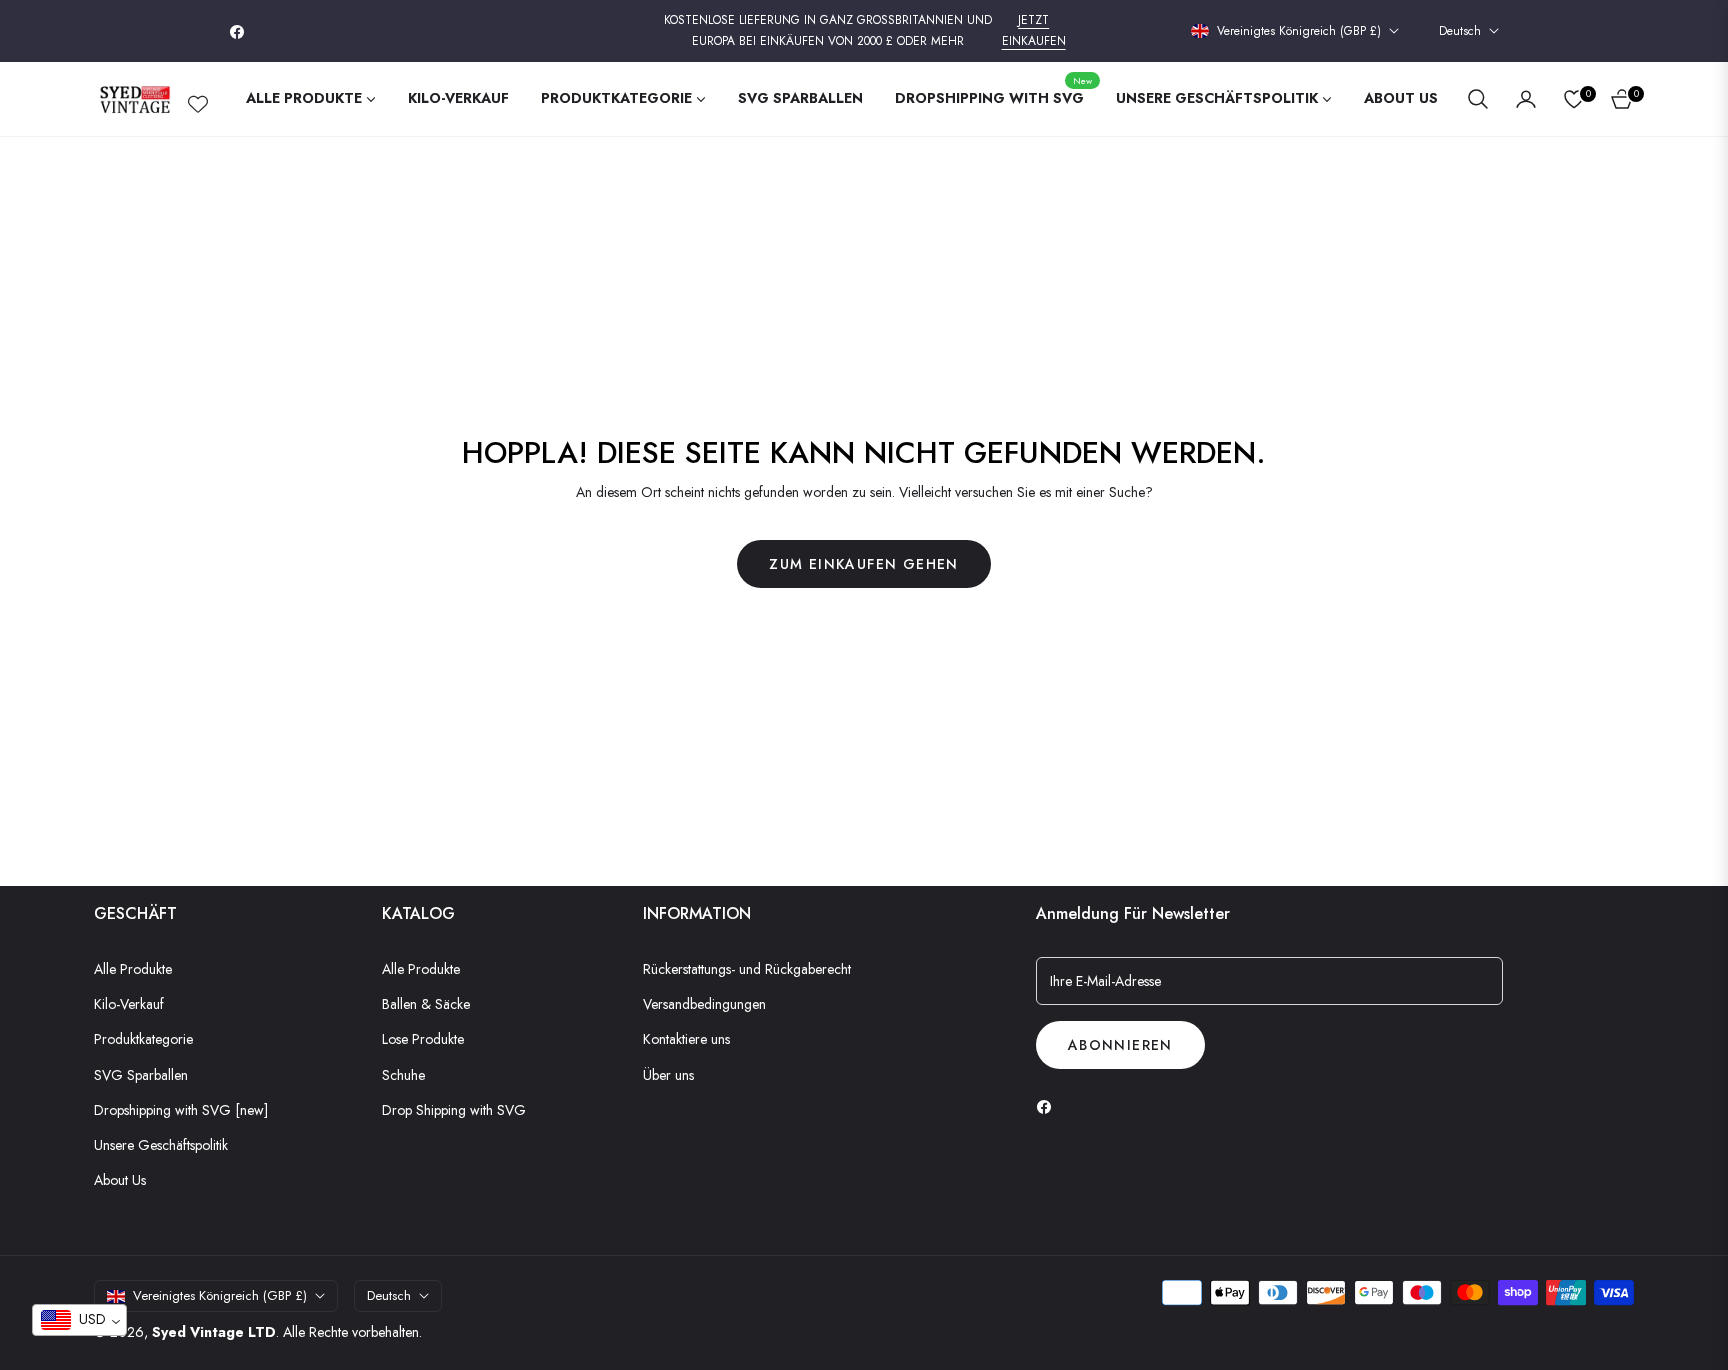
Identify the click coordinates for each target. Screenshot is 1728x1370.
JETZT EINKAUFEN (1034, 31)
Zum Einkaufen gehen (864, 564)
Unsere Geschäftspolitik (161, 1145)
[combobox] (79, 1320)
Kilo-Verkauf (129, 1004)
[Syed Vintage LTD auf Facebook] (1049, 1105)
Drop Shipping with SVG (454, 1110)
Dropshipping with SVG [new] (181, 1110)
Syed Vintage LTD (214, 1332)
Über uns (668, 1075)
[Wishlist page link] (198, 100)
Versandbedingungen (704, 1004)
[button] (1478, 99)
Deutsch (1460, 31)
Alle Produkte (133, 969)
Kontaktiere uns (686, 1039)
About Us (120, 1180)
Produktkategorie (143, 1039)
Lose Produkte (423, 1039)
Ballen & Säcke (426, 1004)
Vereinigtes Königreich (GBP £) (1299, 31)
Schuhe (403, 1075)
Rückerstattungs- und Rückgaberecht (747, 969)
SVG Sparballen (141, 1075)
